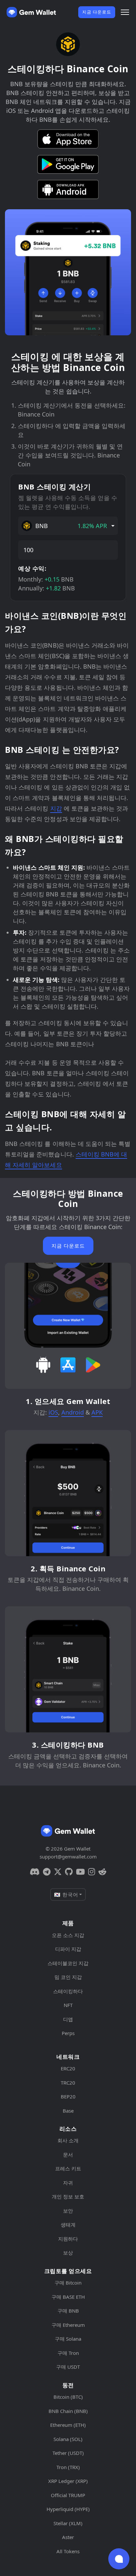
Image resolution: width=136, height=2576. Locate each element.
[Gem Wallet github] (69, 1872)
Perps (68, 2033)
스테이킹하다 (68, 1991)
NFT (68, 2005)
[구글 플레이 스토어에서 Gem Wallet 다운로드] (68, 164)
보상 (68, 2253)
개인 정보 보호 (68, 2196)
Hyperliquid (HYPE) (68, 2509)
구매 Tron (68, 2353)
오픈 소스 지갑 (68, 1935)
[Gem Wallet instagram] (92, 1872)
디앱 (68, 2019)
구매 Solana (68, 2339)
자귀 (68, 2183)
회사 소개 (68, 2140)
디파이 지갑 (68, 1949)
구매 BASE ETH (68, 2297)
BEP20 (68, 2096)
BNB (71, 526)
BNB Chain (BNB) (68, 2411)
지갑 (56, 808)
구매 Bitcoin (68, 2283)
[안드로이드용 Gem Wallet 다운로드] (68, 189)
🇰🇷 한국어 (66, 1894)
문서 (68, 2155)
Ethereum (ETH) (68, 2425)
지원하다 (68, 2239)
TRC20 (68, 2083)
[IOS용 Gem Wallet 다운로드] (68, 139)
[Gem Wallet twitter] (58, 1872)
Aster (68, 2537)
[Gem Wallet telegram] (47, 1872)
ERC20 (68, 2068)
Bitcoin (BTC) (68, 2397)
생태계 (68, 2225)
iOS (53, 1412)
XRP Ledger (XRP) (68, 2481)
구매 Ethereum (68, 2325)
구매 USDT (68, 2367)
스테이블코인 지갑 (68, 1963)
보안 (68, 2211)
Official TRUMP (68, 2495)
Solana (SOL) (68, 2439)
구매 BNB (68, 2311)
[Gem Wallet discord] (35, 1872)
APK (97, 1412)
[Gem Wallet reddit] (102, 1872)
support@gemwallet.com (68, 1857)
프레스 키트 (68, 2168)
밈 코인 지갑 (68, 1977)
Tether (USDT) (68, 2453)
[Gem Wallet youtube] (80, 1872)
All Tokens (68, 2551)
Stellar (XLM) (68, 2523)
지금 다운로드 (97, 12)
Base (68, 2111)
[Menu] (125, 12)
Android (73, 1412)
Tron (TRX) (68, 2467)
